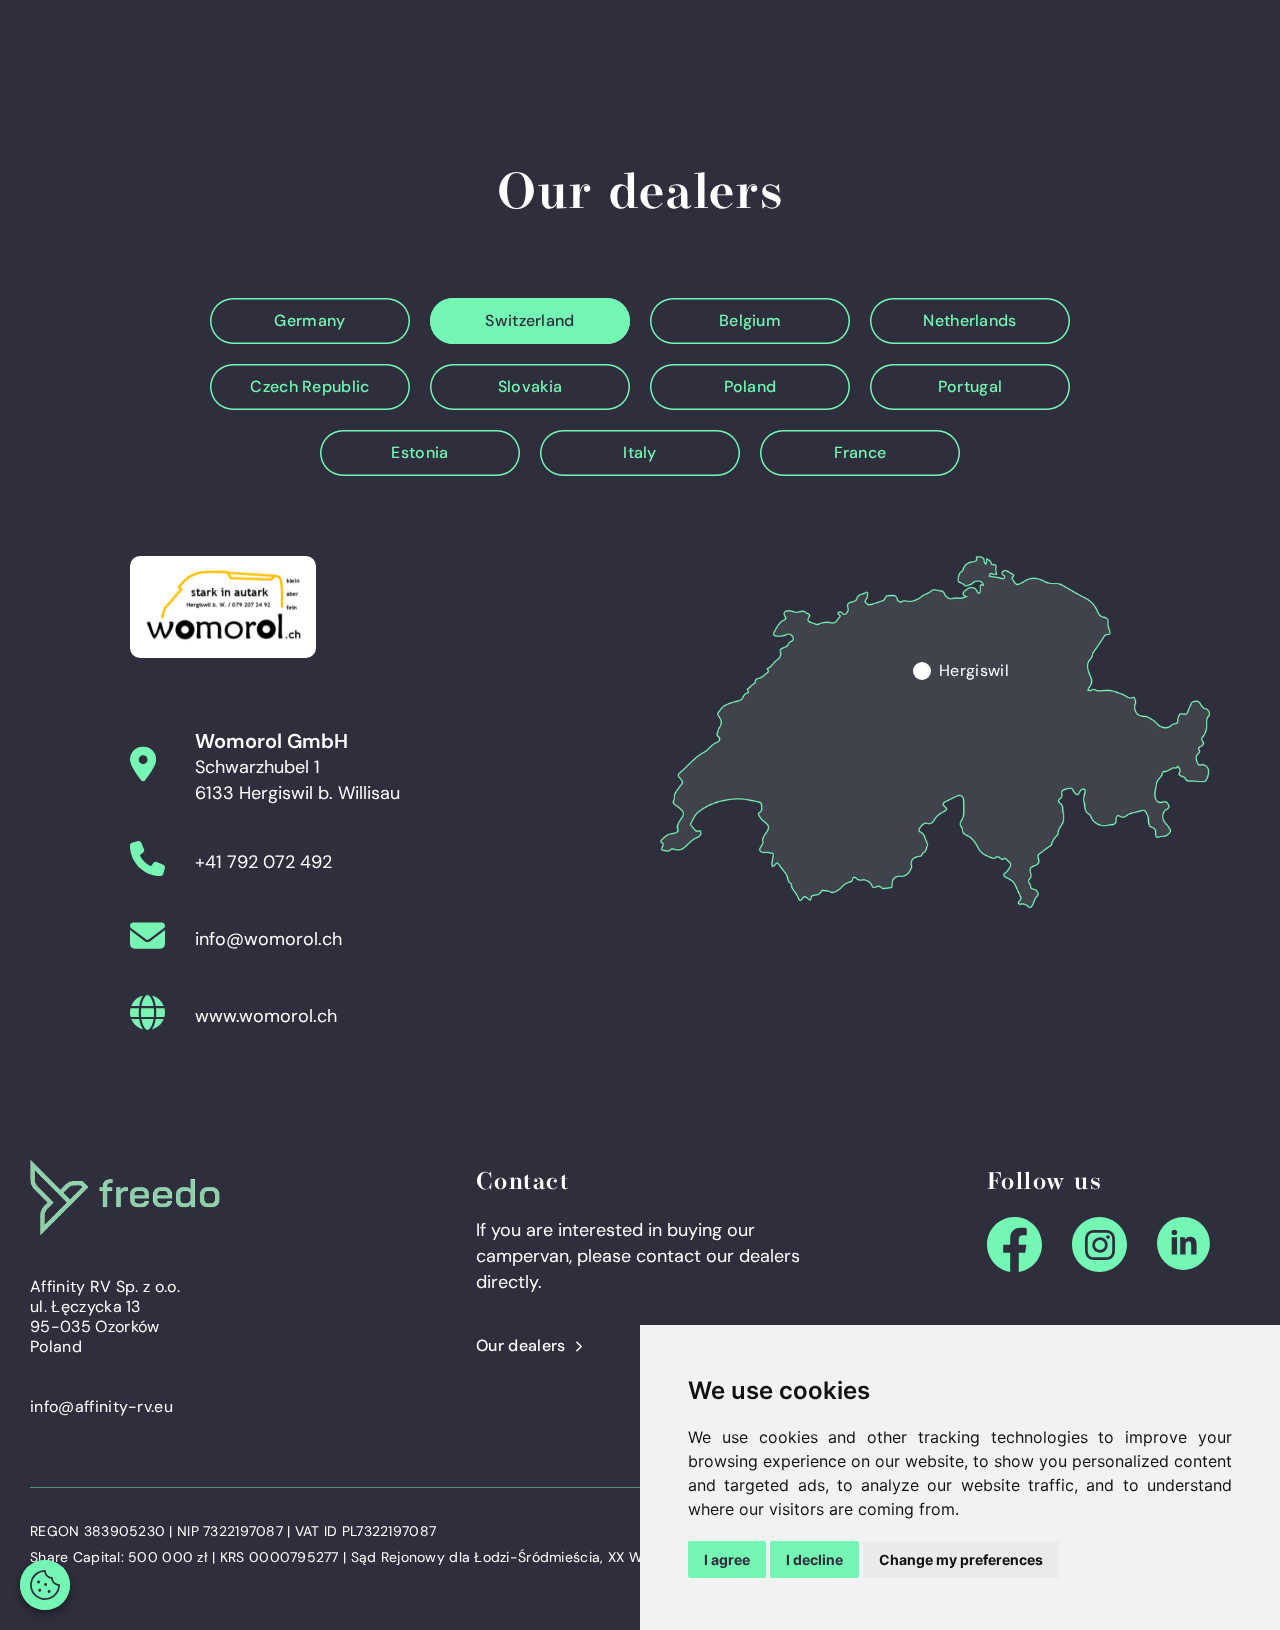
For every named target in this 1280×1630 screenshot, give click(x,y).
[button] (45, 1585)
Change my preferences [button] (961, 1559)
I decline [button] (814, 1559)
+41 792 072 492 (263, 862)
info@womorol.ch (268, 939)
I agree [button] (727, 1559)
